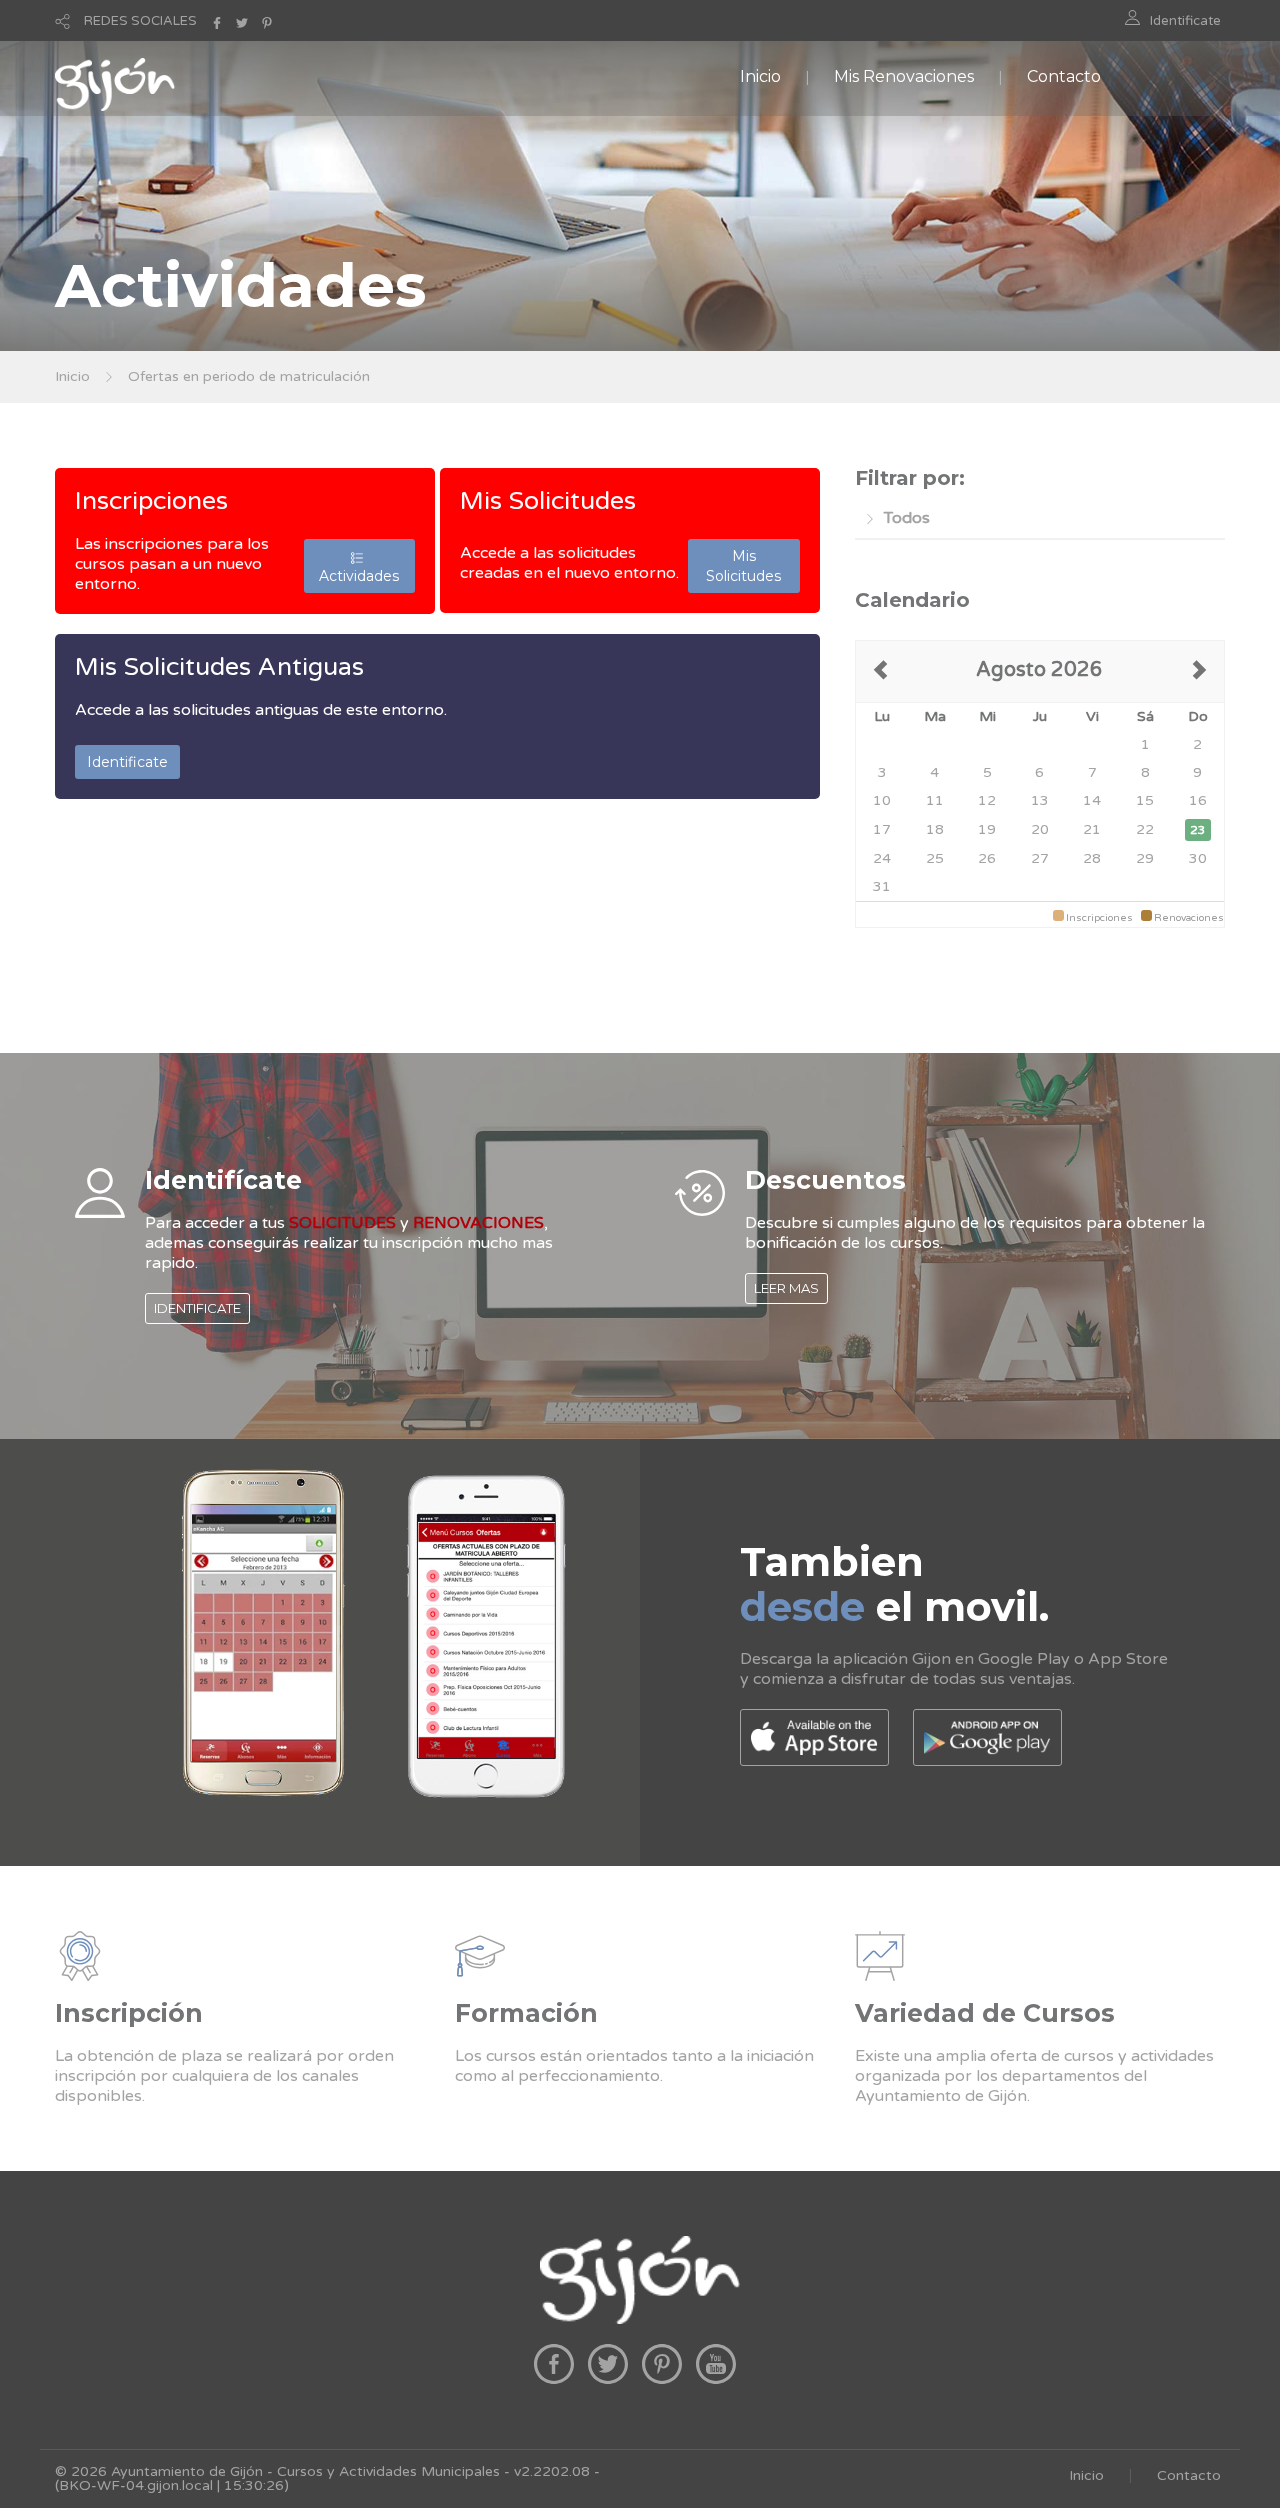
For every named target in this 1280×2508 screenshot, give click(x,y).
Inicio (760, 76)
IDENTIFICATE (197, 1308)
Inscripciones (151, 501)
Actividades (359, 566)
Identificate (1185, 21)
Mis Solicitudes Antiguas (219, 667)
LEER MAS (786, 1288)
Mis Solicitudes (548, 501)
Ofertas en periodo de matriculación (249, 376)
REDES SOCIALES (140, 21)
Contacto (1064, 76)
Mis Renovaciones (904, 76)
